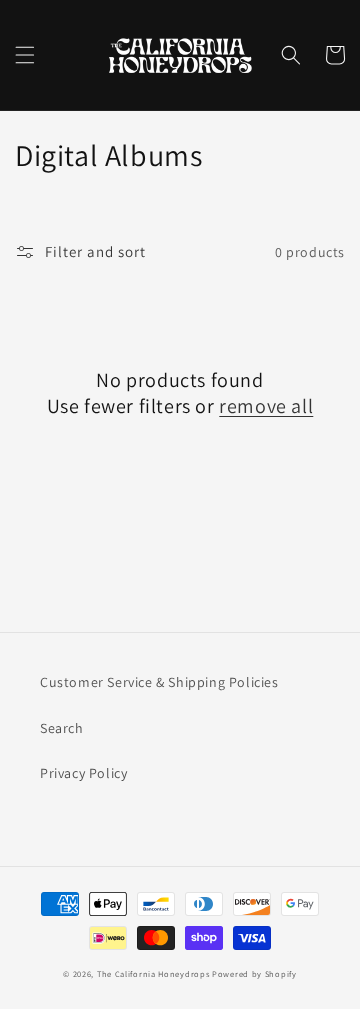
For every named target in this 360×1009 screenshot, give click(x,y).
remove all (266, 406)
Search (62, 728)
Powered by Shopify (254, 973)
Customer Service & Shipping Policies (159, 682)
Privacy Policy (83, 773)
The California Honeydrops (153, 973)
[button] (25, 55)
